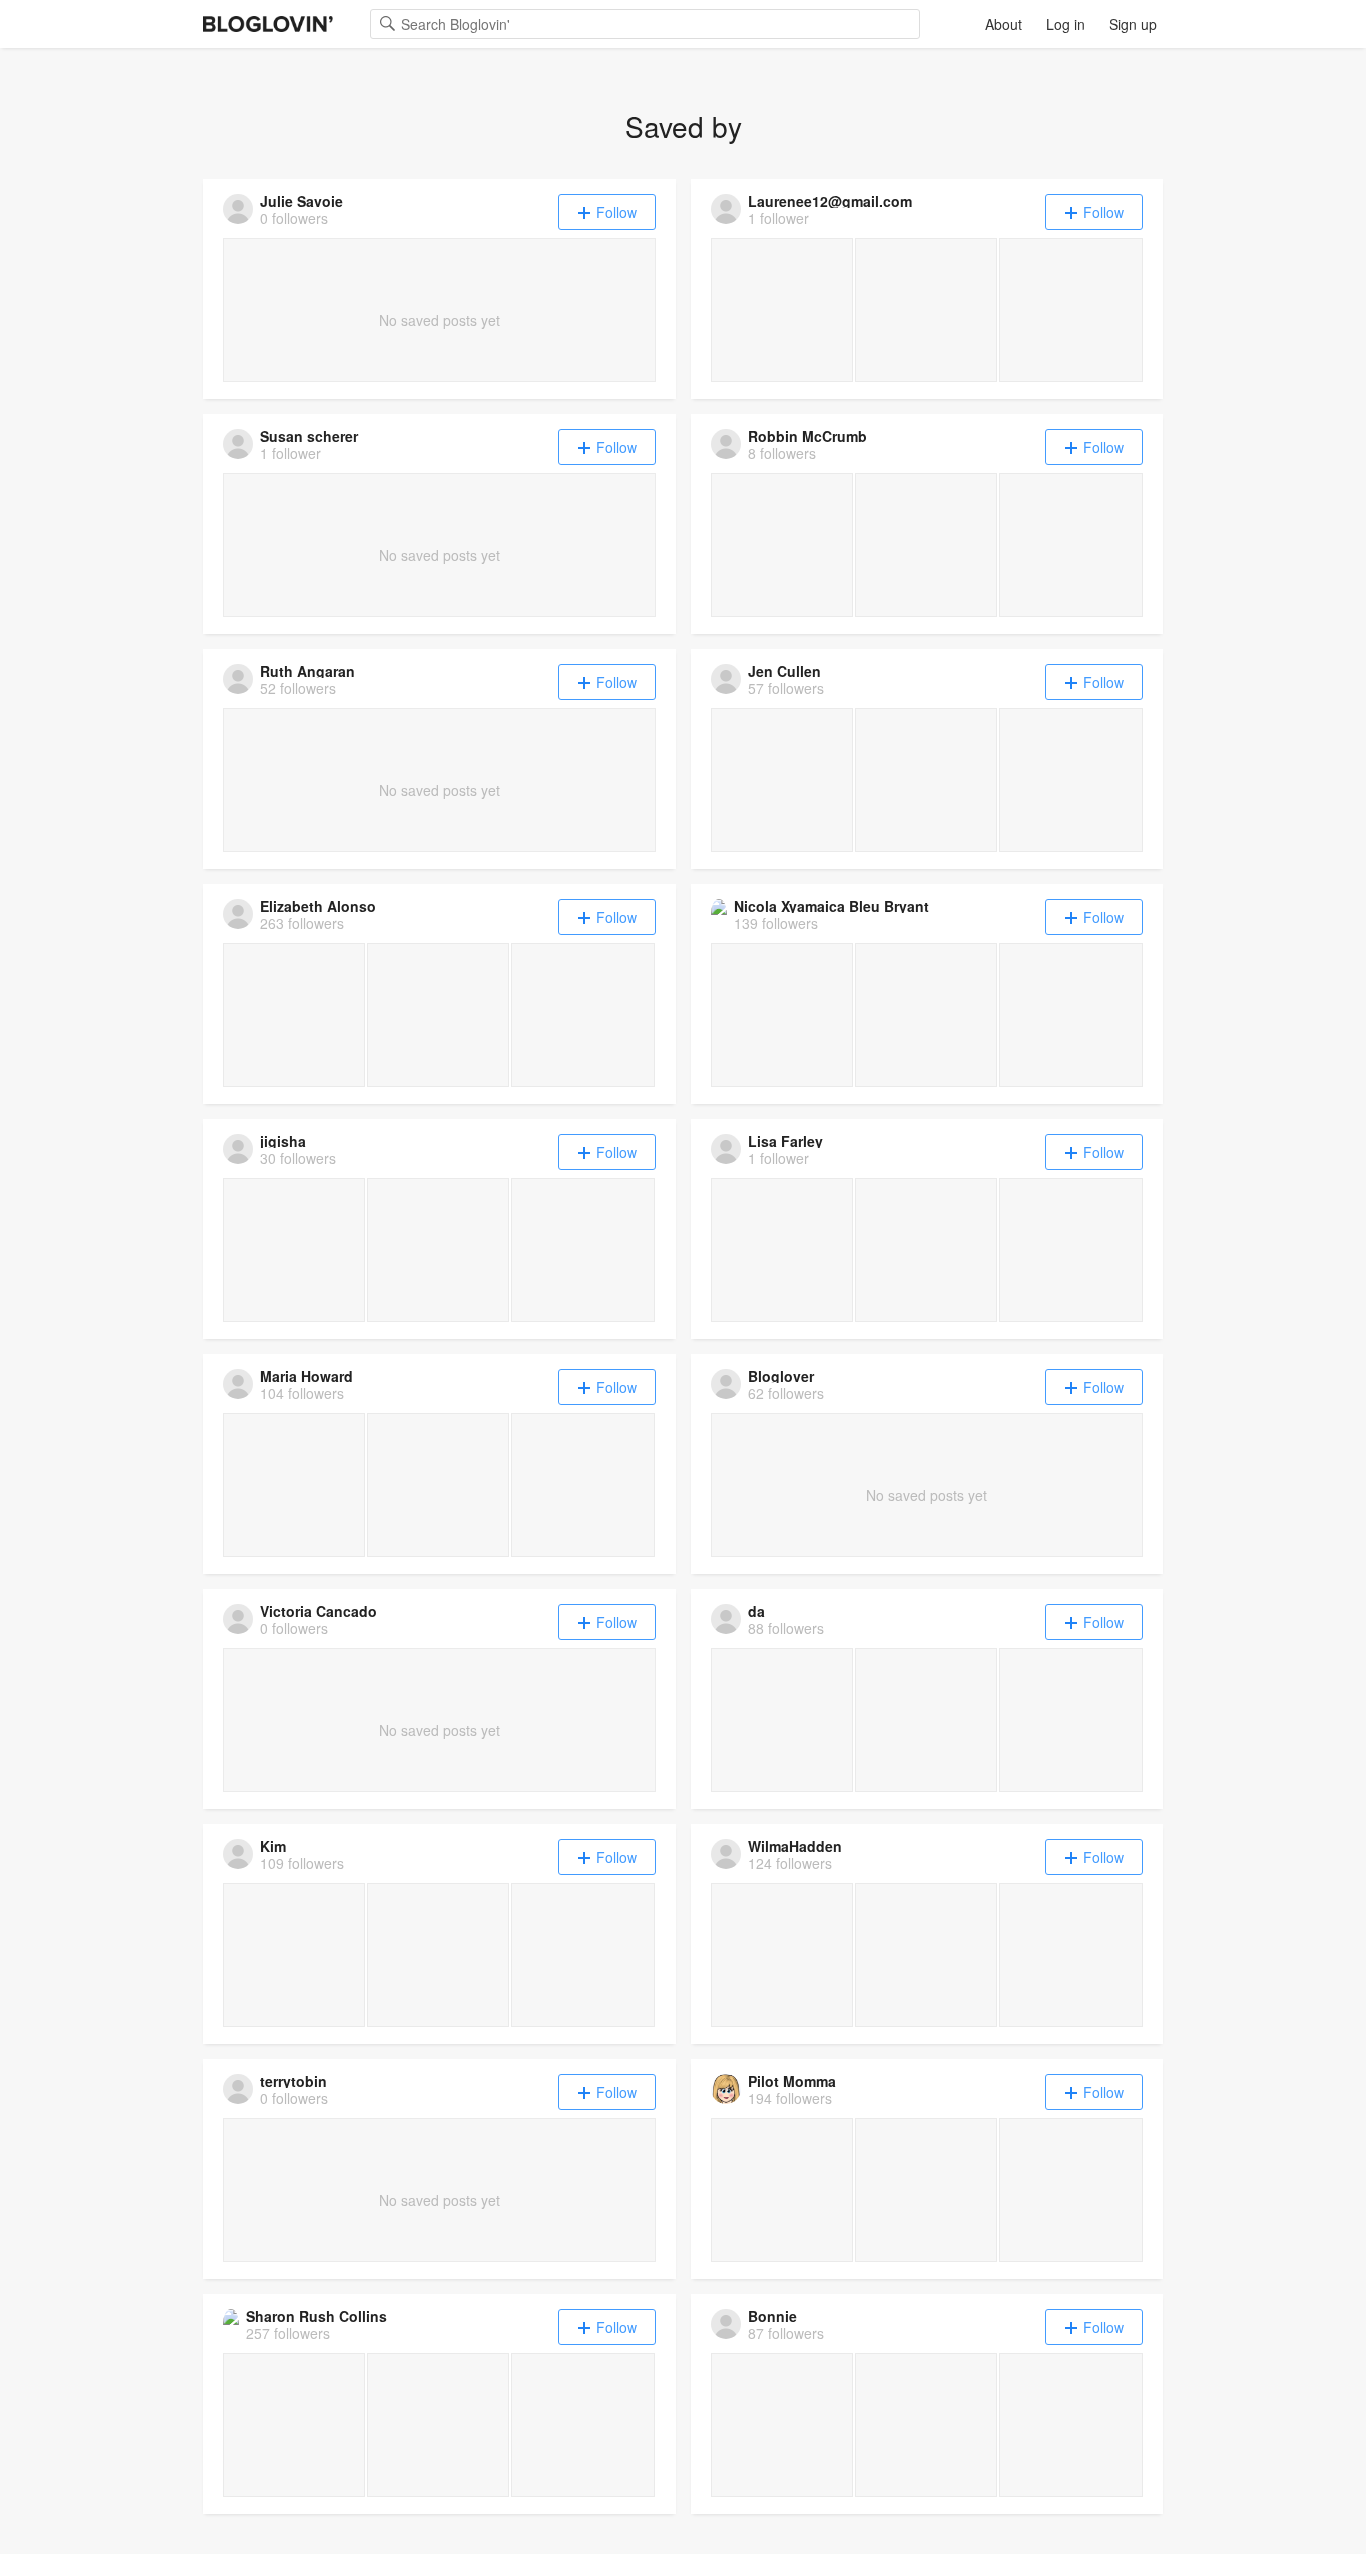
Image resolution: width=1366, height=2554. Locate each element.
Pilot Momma (792, 2081)
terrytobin (293, 2081)
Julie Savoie (301, 201)
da (756, 1611)
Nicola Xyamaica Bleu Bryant (831, 906)
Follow (616, 212)
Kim (273, 1846)
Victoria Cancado (318, 1611)
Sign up (1133, 24)
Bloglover (781, 1376)
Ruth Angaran (307, 671)
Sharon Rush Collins (316, 2316)
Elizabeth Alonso (318, 906)
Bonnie (772, 2316)
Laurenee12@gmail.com (830, 201)
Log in (1065, 24)
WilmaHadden (795, 1846)
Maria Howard (306, 1376)
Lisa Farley (785, 1141)
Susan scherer (309, 436)
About (1003, 24)
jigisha (283, 1141)
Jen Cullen (784, 671)
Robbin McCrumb (807, 436)
